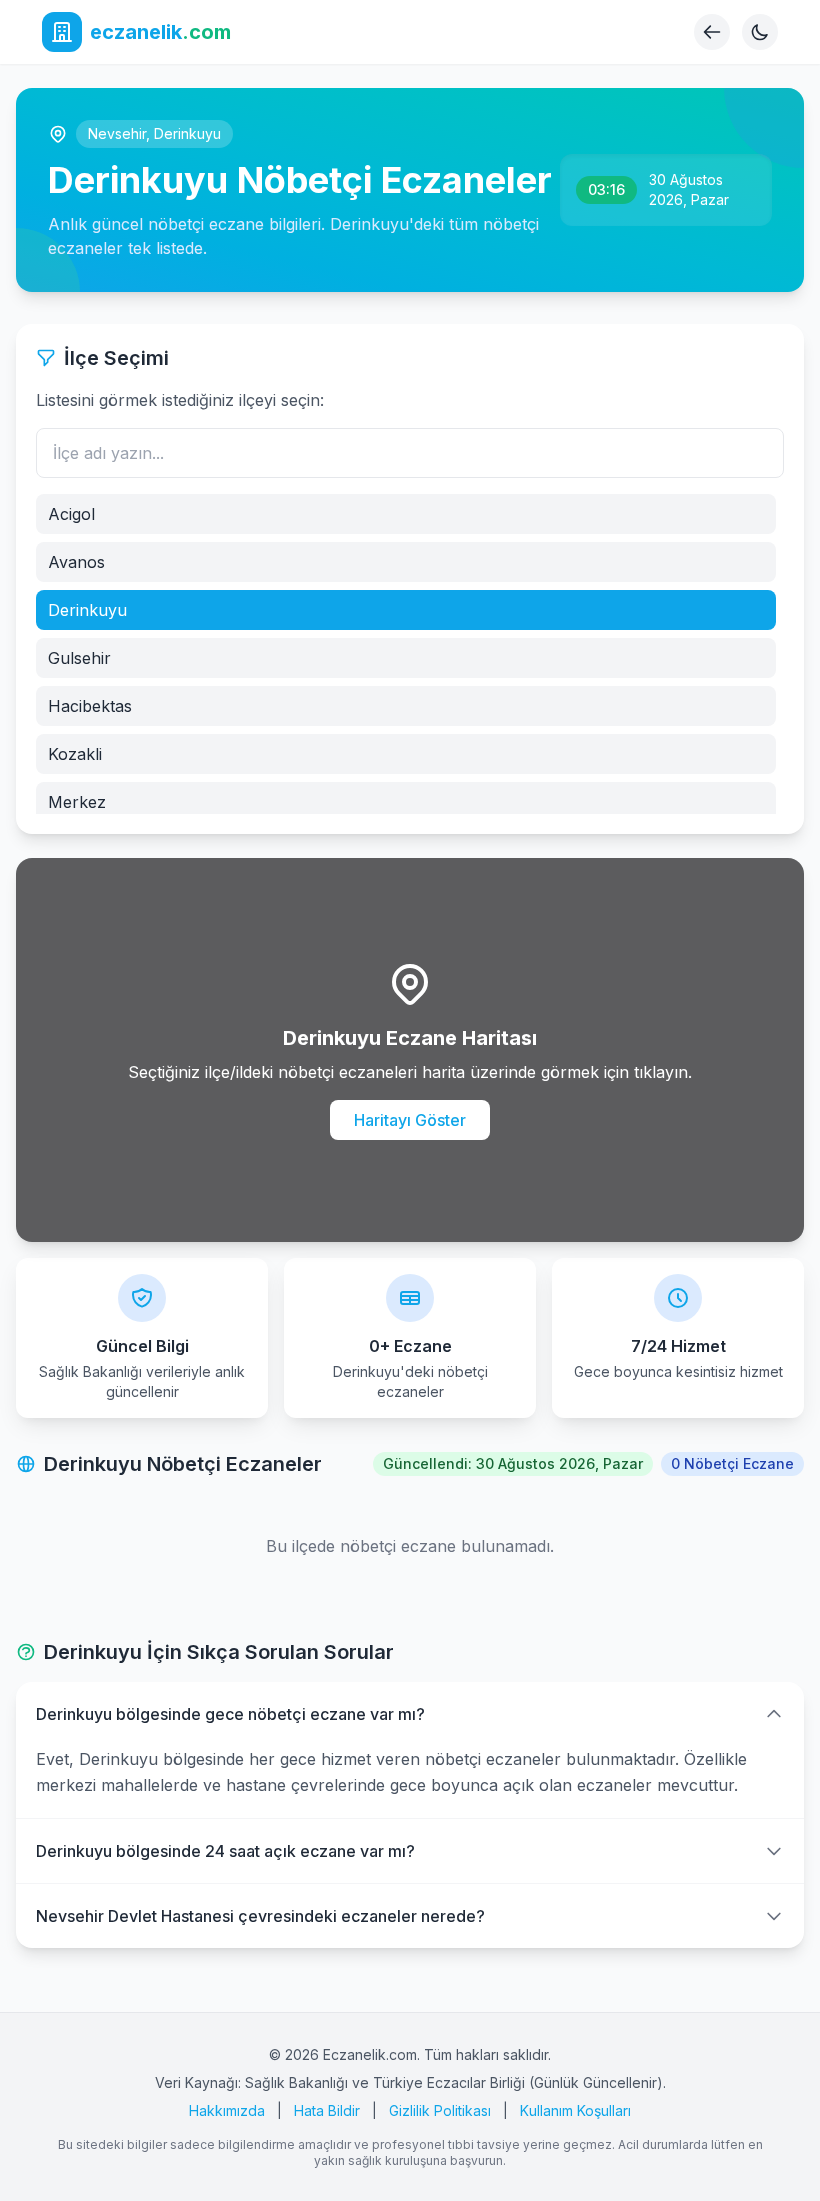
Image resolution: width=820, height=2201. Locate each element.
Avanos (76, 562)
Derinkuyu (187, 133)
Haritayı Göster (410, 1120)
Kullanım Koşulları (575, 2110)
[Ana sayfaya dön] (712, 32)
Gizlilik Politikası (440, 2110)
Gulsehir (79, 658)
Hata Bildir (327, 2110)
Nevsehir (117, 133)
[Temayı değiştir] (760, 32)
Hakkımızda (227, 2110)
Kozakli (75, 754)
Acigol (71, 514)
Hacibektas (90, 706)
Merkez (77, 802)
